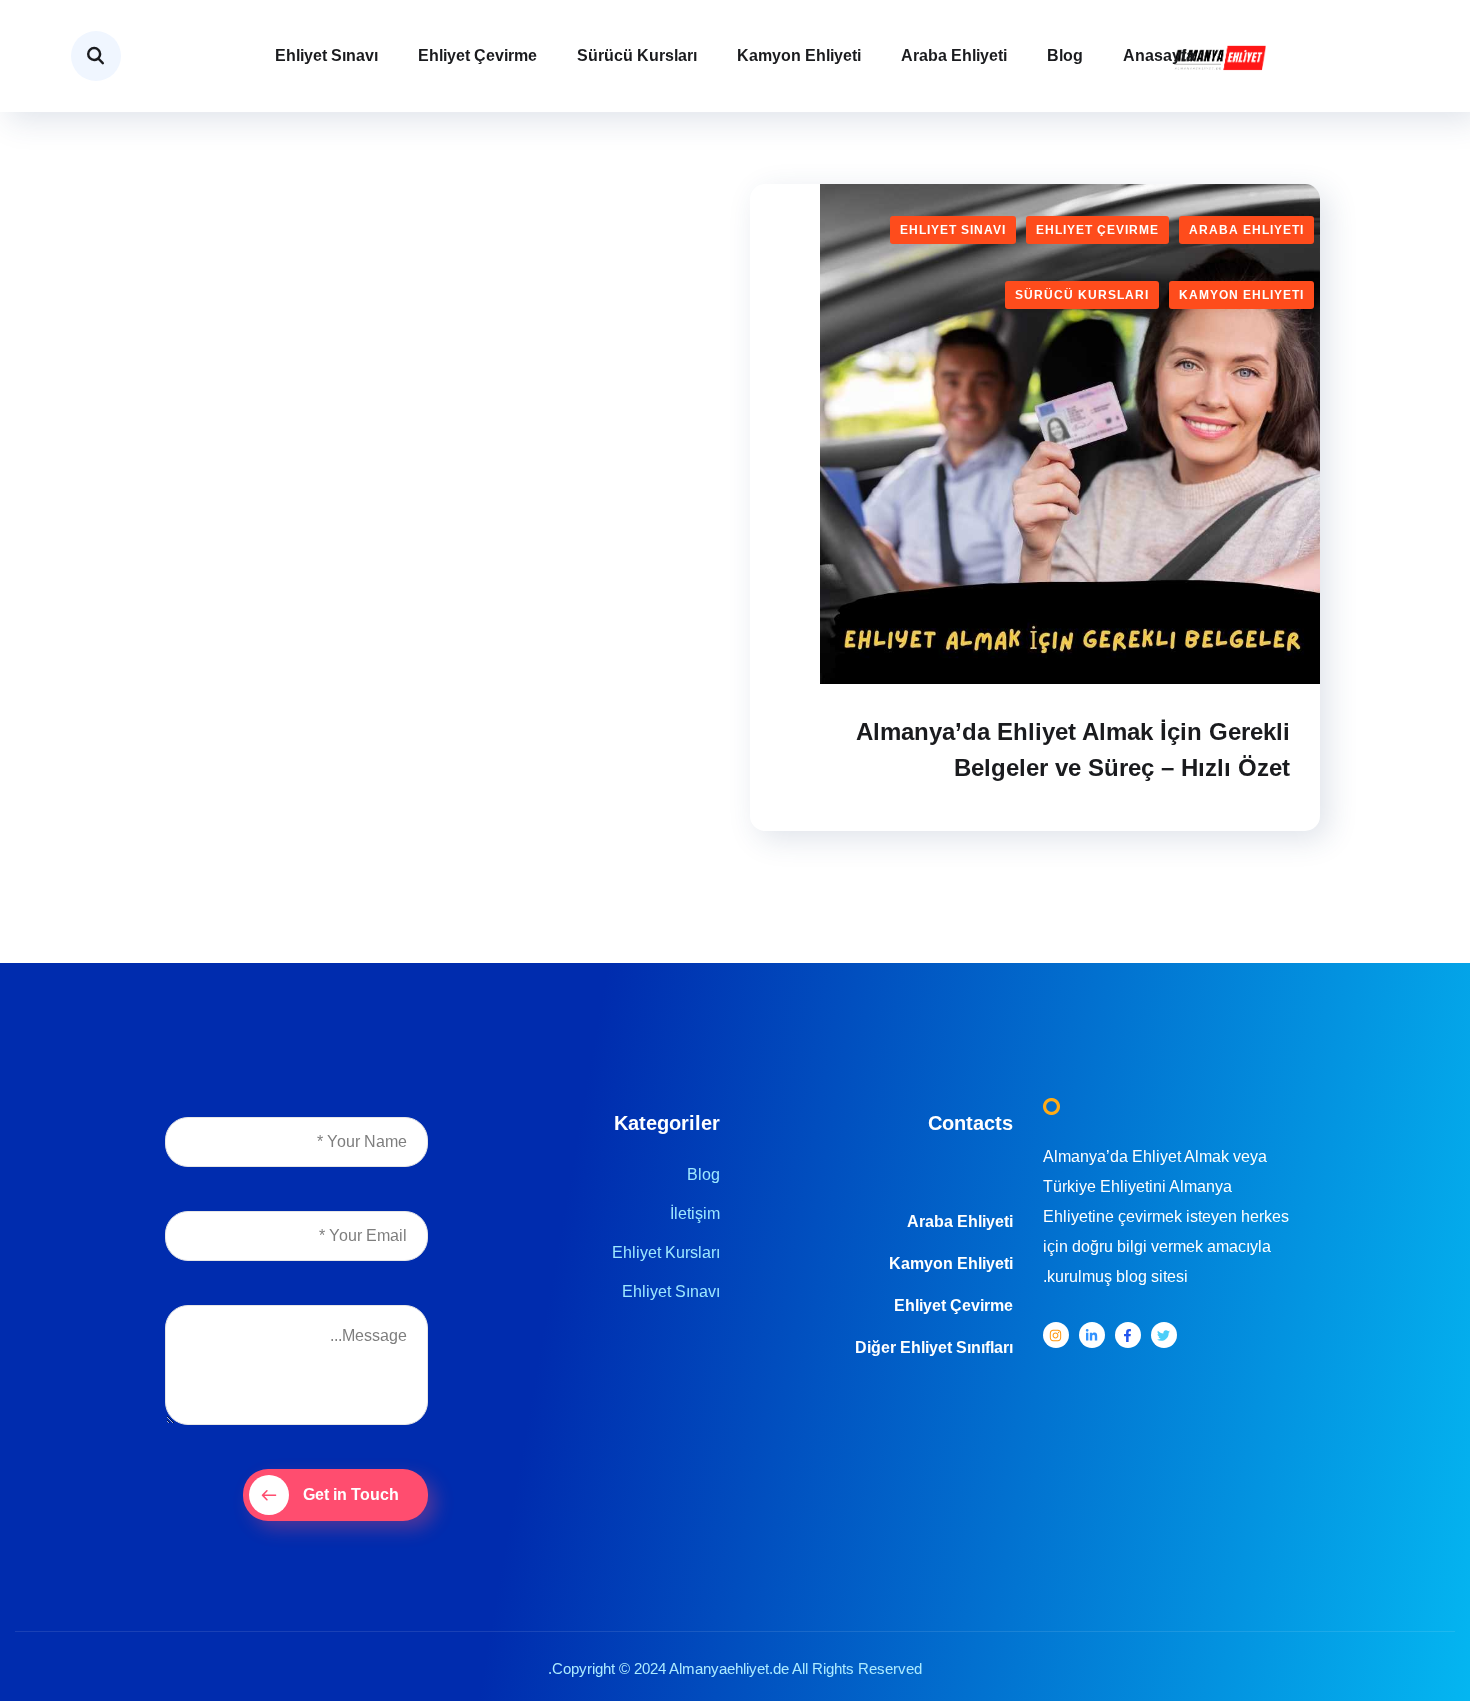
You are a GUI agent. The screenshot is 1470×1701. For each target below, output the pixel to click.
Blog (1065, 55)
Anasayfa (1159, 55)
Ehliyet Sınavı (326, 55)
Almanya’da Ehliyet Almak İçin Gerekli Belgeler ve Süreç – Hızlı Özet (1073, 749)
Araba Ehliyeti (954, 55)
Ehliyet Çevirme (477, 55)
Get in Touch (351, 1494)
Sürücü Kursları (637, 55)
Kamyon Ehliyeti (799, 55)
